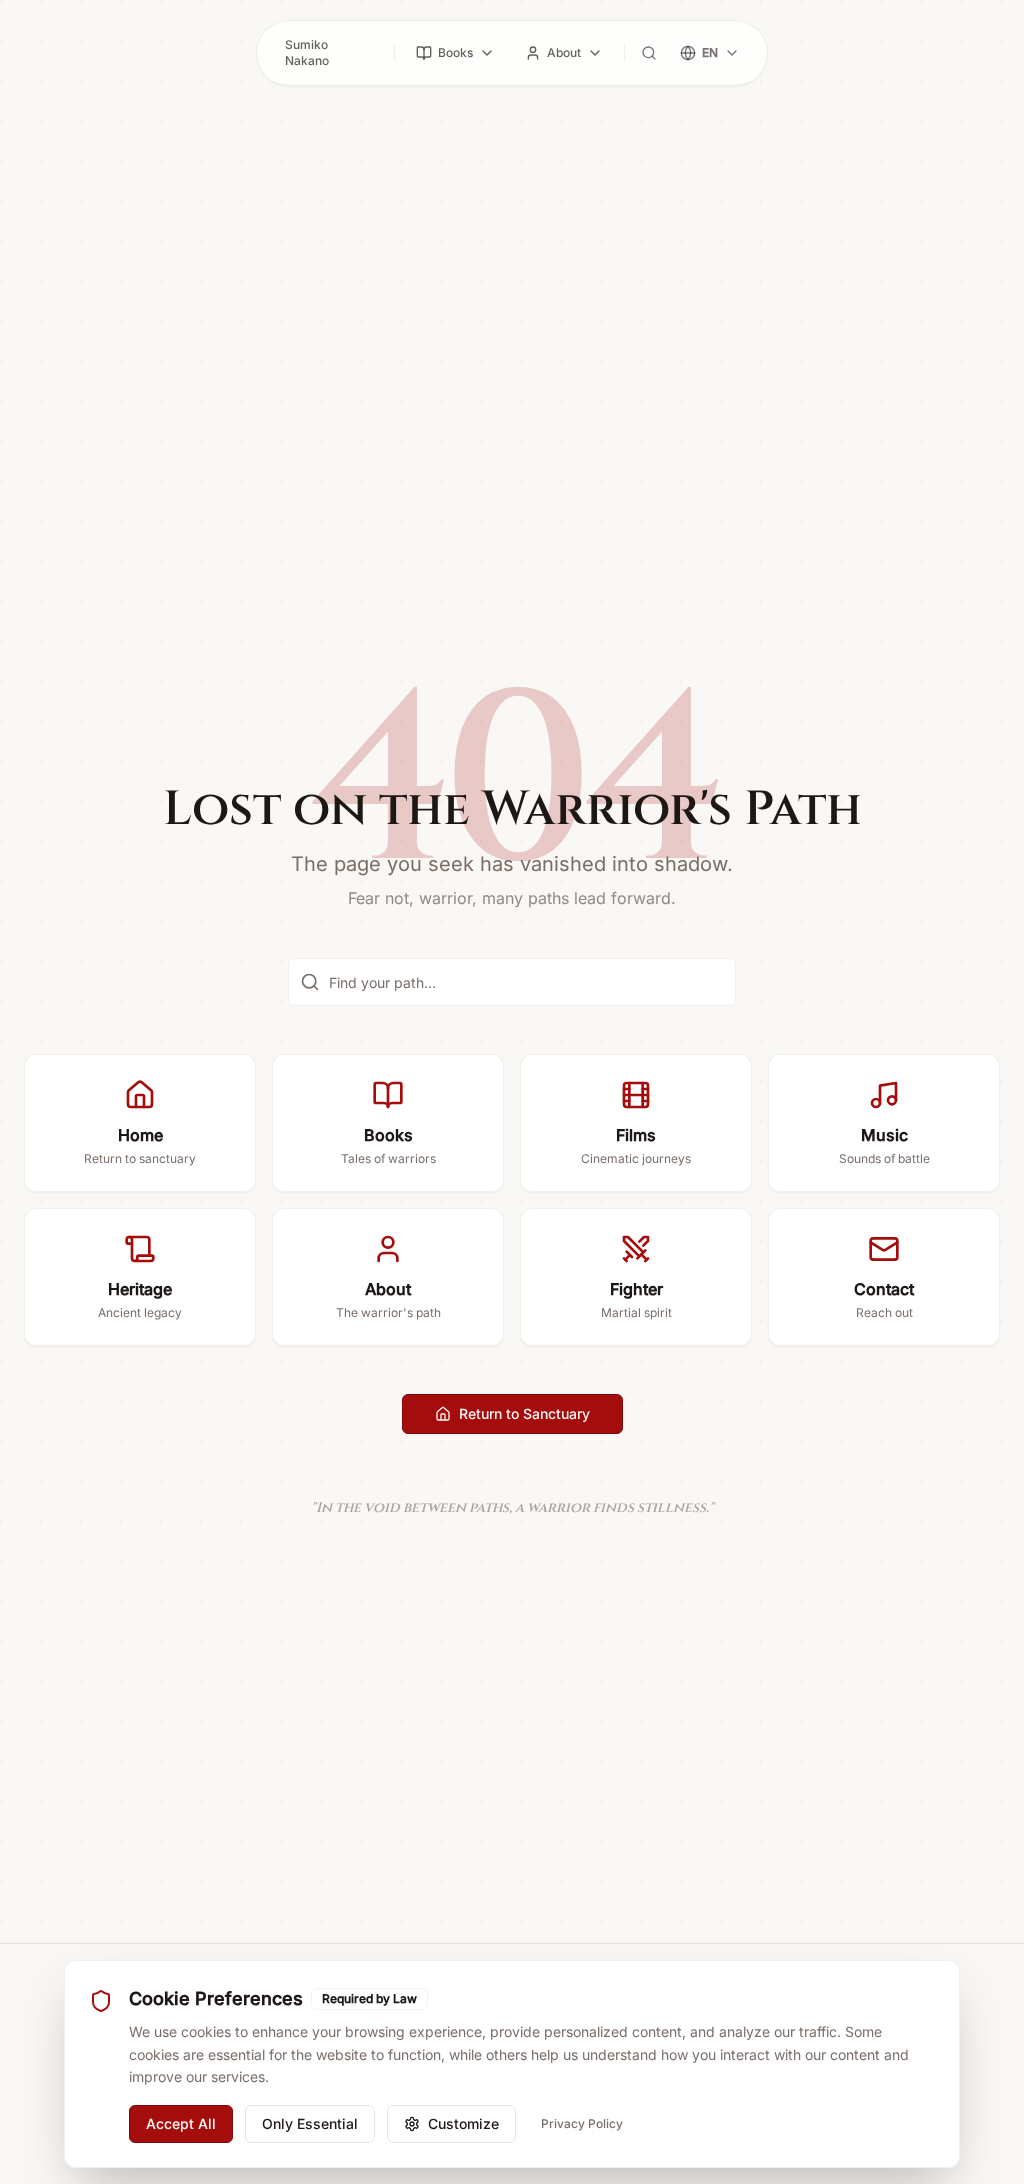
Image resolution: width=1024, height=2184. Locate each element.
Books (455, 52)
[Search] (649, 53)
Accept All (181, 2123)
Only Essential (310, 2123)
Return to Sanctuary (524, 1413)
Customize (463, 2123)
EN (710, 52)
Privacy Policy (582, 2123)
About (564, 52)
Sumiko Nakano (307, 52)
